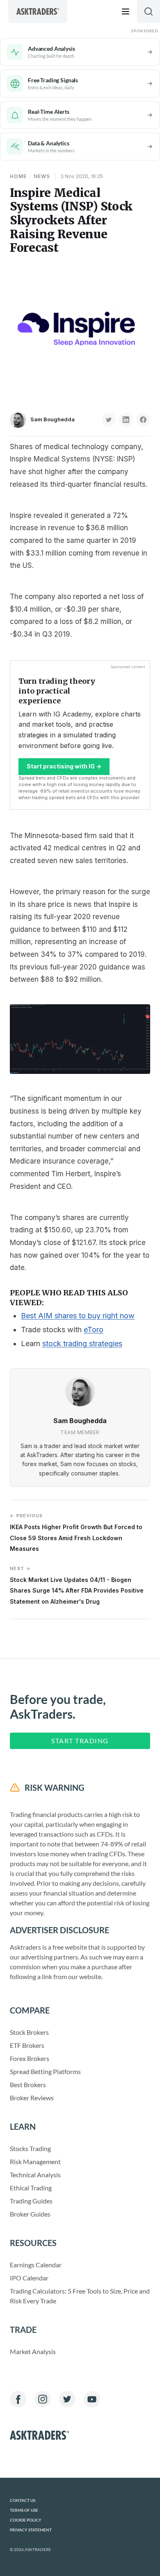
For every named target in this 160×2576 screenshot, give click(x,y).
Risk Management (35, 2161)
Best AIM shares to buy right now (78, 1316)
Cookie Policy (26, 2520)
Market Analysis (33, 2351)
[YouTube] (92, 2399)
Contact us (23, 2500)
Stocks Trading (30, 2148)
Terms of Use (24, 2510)
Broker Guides (30, 2214)
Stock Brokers (29, 2032)
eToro (94, 1330)
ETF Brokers (27, 2045)
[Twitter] (67, 2399)
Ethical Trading (31, 2188)
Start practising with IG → (64, 766)
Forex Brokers (30, 2058)
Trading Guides (31, 2201)
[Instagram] (43, 2399)
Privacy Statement (31, 2530)
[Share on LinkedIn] (126, 420)
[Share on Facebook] (143, 420)
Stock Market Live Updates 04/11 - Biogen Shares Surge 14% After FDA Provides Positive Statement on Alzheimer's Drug (77, 1585)
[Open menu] (126, 11)
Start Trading (80, 1741)
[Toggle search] (149, 11)
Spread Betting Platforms (45, 2071)
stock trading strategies (82, 1343)
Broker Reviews (32, 2098)
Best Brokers (28, 2085)
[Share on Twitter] (109, 420)
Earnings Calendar (36, 2265)
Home (18, 176)
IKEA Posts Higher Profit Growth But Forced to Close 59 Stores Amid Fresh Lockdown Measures (76, 1532)
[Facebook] (18, 2399)
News (42, 176)
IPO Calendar (29, 2278)
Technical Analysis (35, 2175)
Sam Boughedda (53, 419)
